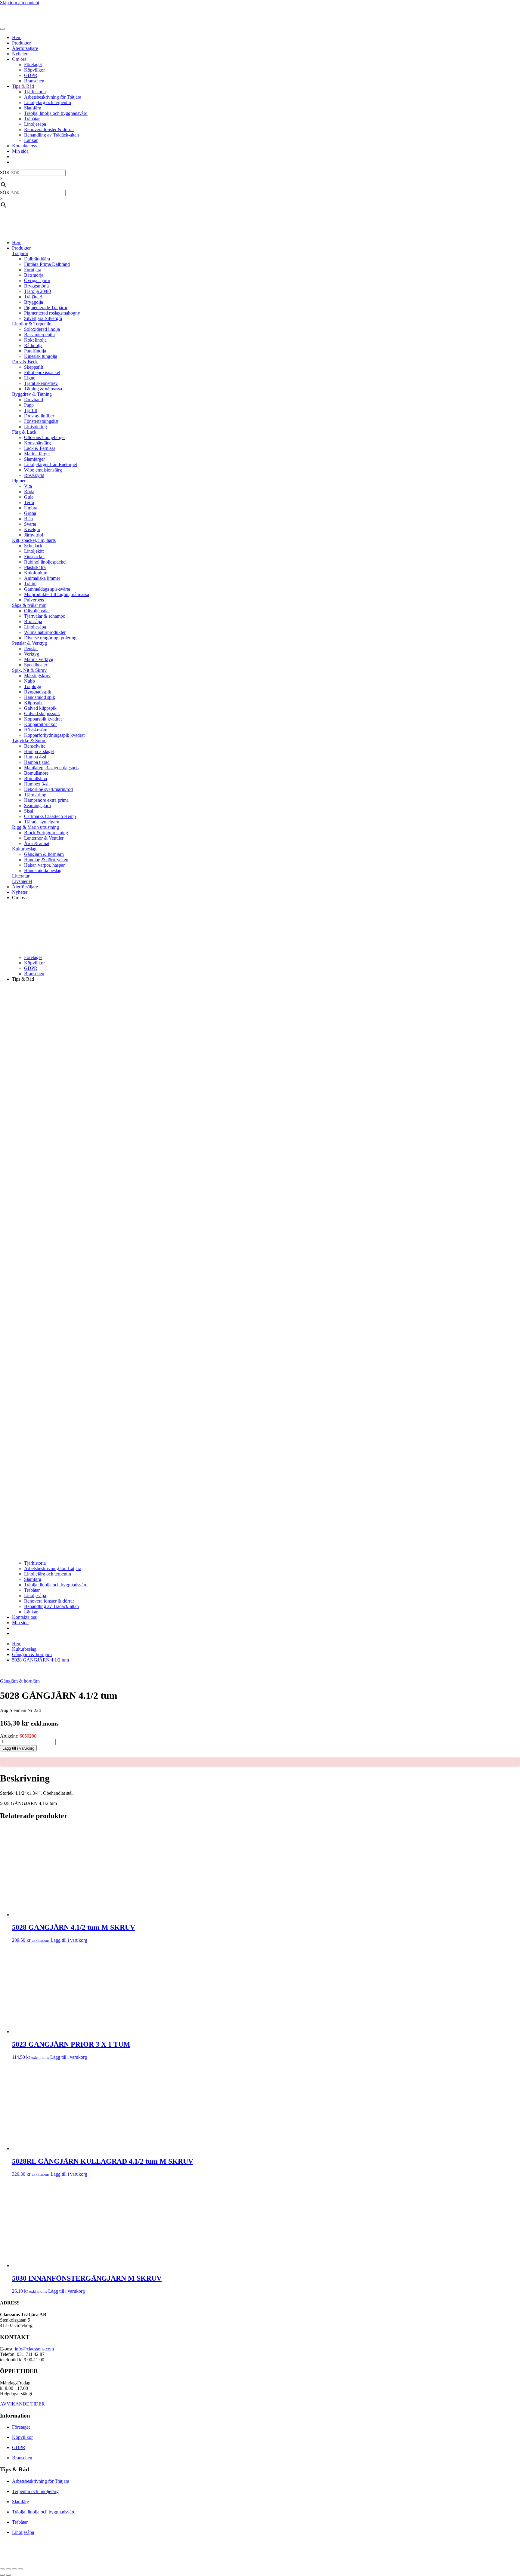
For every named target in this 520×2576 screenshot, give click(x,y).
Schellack (33, 546)
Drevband (34, 400)
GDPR (31, 75)
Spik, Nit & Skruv (29, 670)
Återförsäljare (25, 48)
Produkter (21, 43)
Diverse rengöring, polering (50, 638)
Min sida (20, 151)
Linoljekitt (34, 551)
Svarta (30, 524)
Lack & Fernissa (40, 448)
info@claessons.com (34, 2349)
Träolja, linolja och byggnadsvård (56, 113)
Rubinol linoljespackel (45, 562)
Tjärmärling (35, 795)
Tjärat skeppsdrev (41, 383)
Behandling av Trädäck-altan (51, 135)
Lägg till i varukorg (18, 1748)
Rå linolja (33, 345)
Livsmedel (22, 881)
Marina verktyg (39, 659)
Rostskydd (34, 475)
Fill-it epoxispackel (42, 372)
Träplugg (33, 686)
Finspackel (34, 556)
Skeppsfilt (34, 367)
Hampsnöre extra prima (46, 800)
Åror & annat (37, 843)
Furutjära (33, 270)
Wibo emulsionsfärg (43, 470)
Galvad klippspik (40, 708)
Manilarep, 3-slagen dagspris (51, 768)
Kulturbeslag (24, 849)
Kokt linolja (35, 340)
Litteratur (21, 876)
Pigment (20, 481)
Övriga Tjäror (37, 280)
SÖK (5, 172)
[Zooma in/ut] (2, 2569)
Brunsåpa (33, 621)
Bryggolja (34, 302)
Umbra (31, 508)
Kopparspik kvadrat (43, 719)
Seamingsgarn (37, 805)
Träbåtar (32, 119)
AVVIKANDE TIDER (22, 2404)
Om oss (19, 59)
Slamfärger (34, 459)
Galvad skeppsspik (42, 713)
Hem (17, 37)
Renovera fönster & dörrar (49, 129)
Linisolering (36, 427)
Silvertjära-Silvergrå (43, 318)
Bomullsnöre (36, 773)
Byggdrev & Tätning (32, 394)
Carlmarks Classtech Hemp (50, 816)
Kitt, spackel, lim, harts (34, 540)
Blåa (28, 519)
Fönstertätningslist (41, 421)
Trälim (30, 584)
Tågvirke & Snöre (29, 741)
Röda (29, 492)
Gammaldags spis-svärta (47, 589)
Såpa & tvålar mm (29, 605)
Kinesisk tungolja (41, 356)
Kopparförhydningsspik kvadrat (54, 735)
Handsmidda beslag (43, 870)
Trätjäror (20, 253)
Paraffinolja (35, 351)
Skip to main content (20, 3)
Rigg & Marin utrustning (36, 827)
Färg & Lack (24, 432)
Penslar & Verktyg (29, 643)
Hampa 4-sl (35, 757)
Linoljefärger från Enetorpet (51, 464)
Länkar (31, 140)
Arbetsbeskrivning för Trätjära (53, 97)
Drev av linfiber (39, 416)
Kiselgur (32, 529)
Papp (29, 405)
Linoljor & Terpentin (32, 324)
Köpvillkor (34, 70)
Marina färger (37, 454)
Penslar (31, 649)
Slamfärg (33, 108)
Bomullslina (36, 778)
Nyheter (20, 54)
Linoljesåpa (35, 124)
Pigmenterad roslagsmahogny (52, 313)
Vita (28, 486)
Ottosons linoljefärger (45, 437)
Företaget (33, 65)
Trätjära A (34, 297)
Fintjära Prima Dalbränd (47, 264)
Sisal (29, 811)
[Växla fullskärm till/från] (8, 2569)
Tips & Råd (23, 86)
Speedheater (36, 665)
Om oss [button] (19, 898)
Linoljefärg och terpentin (48, 102)
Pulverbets (34, 600)
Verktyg (32, 654)
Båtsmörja (34, 275)
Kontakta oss (24, 146)
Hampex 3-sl (36, 784)
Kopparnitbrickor (40, 724)
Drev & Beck (25, 362)
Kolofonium (36, 573)
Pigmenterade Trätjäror (46, 307)
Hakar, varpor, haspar (44, 865)
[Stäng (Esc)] (20, 2569)
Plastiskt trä (35, 567)
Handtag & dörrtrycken (46, 860)
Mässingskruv (37, 676)
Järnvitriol (34, 535)
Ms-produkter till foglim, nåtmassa (57, 594)
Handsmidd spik (40, 697)
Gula (29, 497)
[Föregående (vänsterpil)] (2, 2575)
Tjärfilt (31, 410)
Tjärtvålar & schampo (45, 616)
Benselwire (35, 746)
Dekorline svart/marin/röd (48, 789)
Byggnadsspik (38, 692)
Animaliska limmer (42, 578)
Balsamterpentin (39, 335)
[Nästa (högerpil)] (8, 2575)
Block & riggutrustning (46, 833)
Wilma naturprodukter (45, 632)
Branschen (34, 81)
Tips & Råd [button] (23, 979)
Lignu (30, 378)
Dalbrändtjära (37, 259)
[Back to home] (23, 22)
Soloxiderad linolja (42, 329)
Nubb (29, 681)
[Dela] (14, 2569)
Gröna (30, 513)
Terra (29, 502)
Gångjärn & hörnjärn (44, 854)
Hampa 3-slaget (39, 751)
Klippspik (33, 703)
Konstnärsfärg (37, 443)
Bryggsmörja (36, 286)
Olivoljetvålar (37, 611)
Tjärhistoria (35, 92)
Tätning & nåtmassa (43, 389)
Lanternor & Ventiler (44, 838)
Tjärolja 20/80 (37, 291)
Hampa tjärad (37, 762)
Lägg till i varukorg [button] (69, 1940)
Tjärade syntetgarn (42, 822)
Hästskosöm (36, 730)
